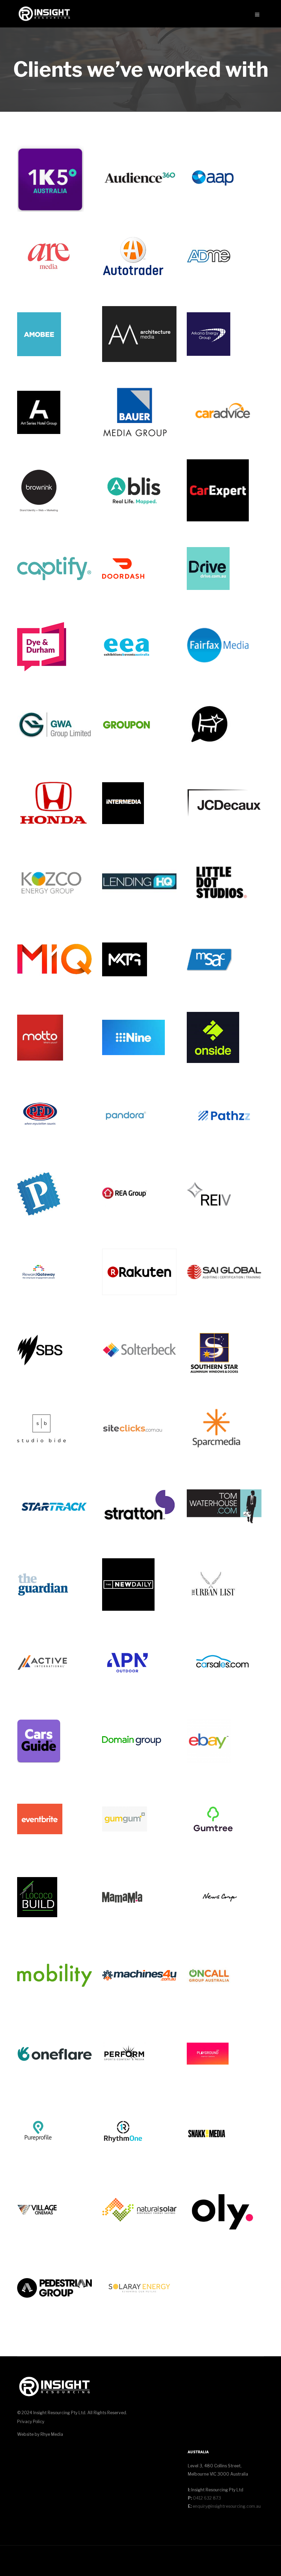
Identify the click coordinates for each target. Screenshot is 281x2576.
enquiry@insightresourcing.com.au (227, 2506)
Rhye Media (52, 2434)
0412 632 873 (206, 2498)
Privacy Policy (31, 2422)
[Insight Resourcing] (44, 14)
